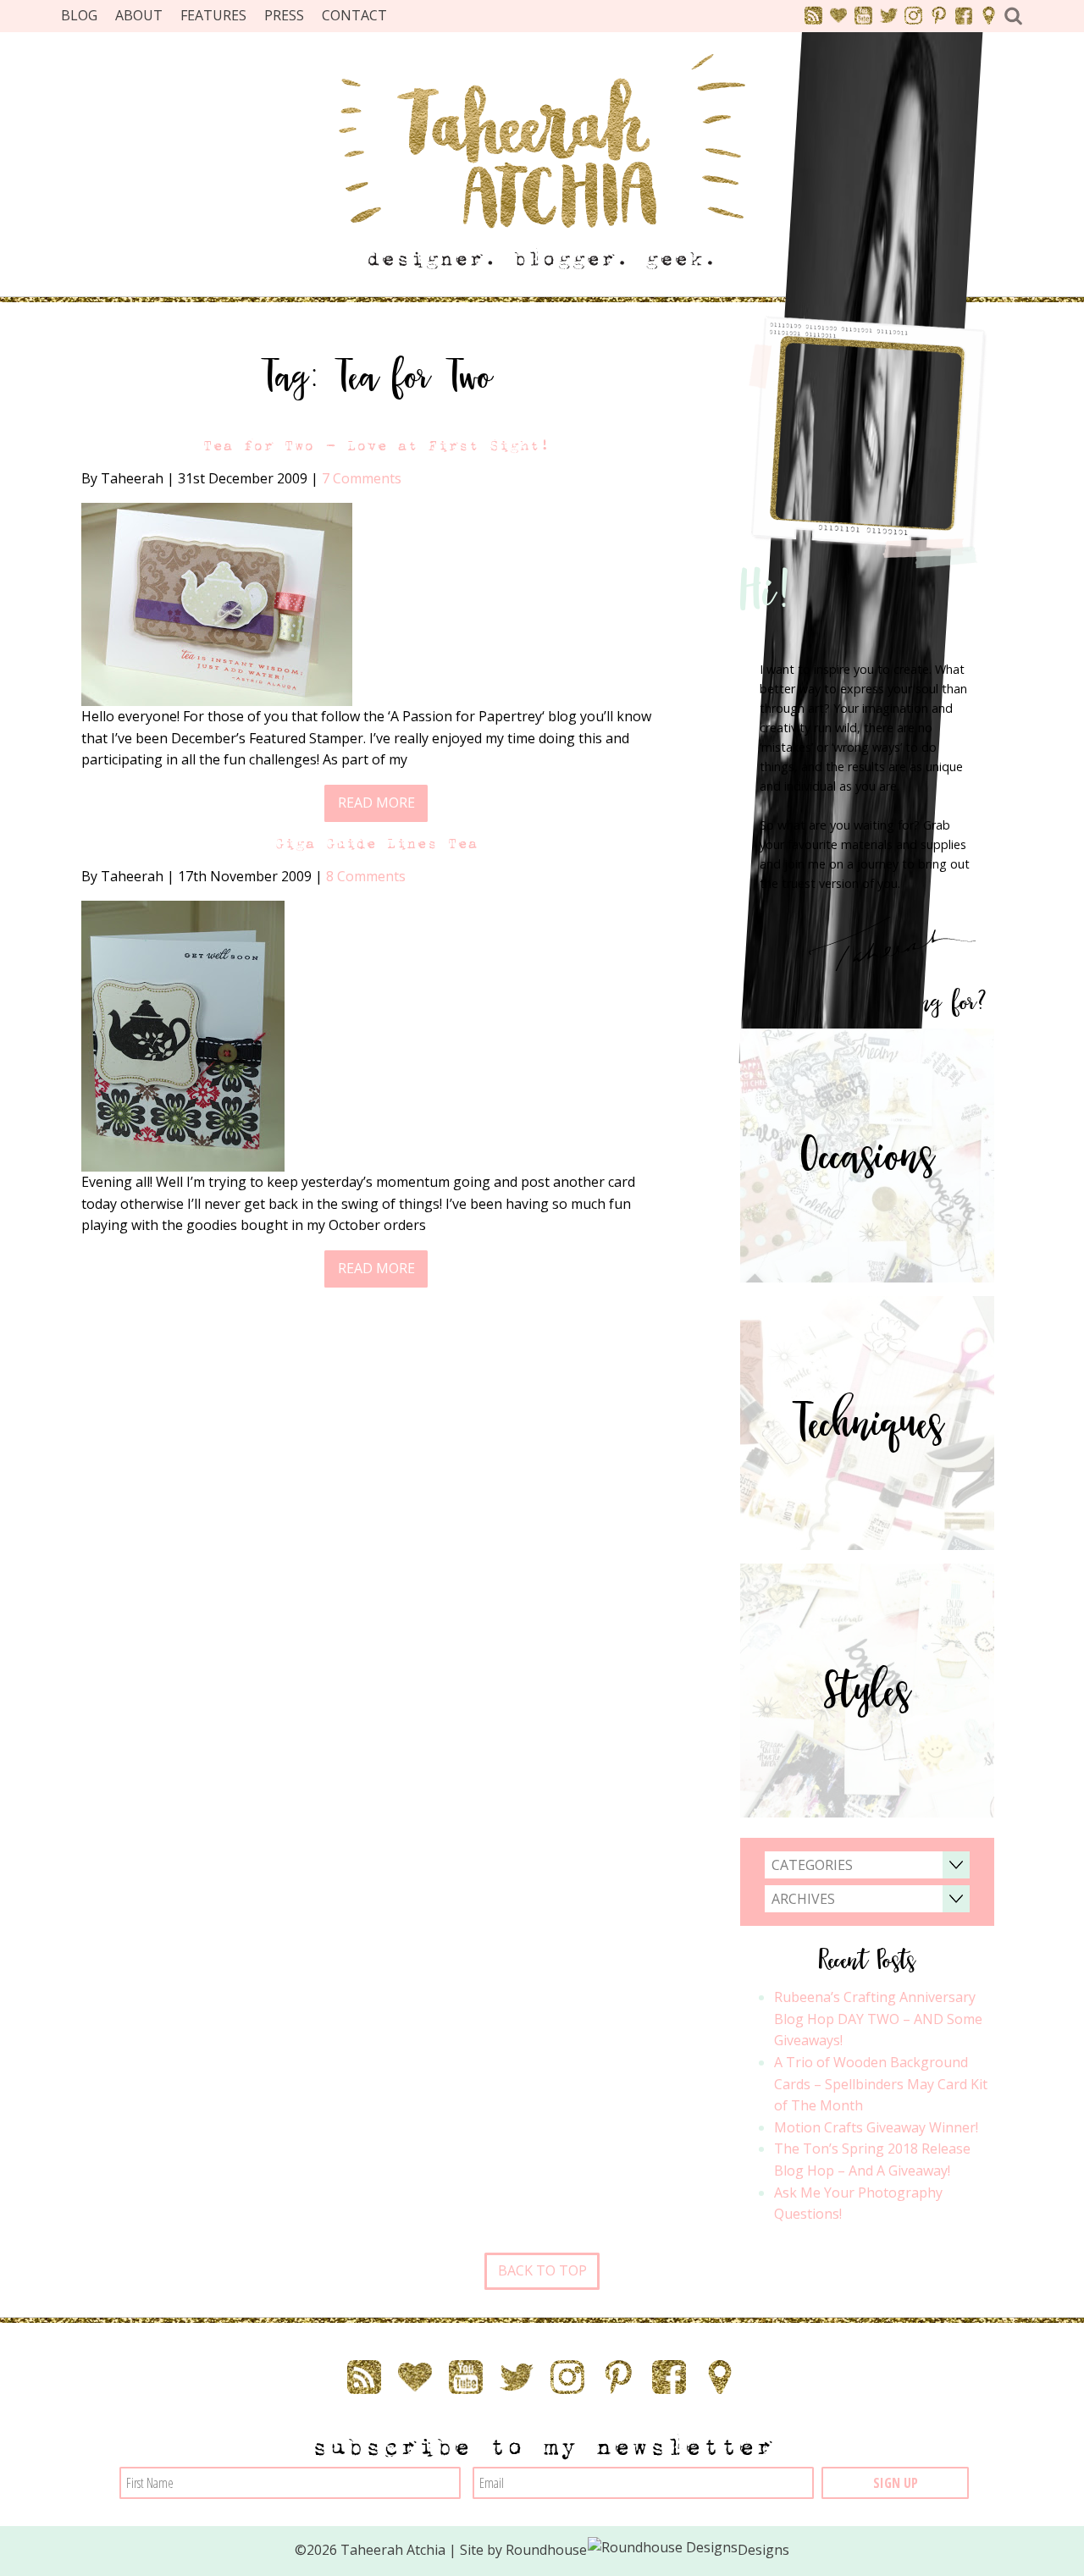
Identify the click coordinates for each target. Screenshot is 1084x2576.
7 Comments (362, 478)
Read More (376, 803)
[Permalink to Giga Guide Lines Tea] (183, 1034)
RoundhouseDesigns (648, 2550)
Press (284, 15)
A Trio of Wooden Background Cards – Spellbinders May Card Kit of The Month (881, 2084)
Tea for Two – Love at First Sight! (376, 446)
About (139, 15)
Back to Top (542, 2270)
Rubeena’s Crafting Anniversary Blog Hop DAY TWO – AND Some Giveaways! (878, 2019)
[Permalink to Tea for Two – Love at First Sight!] (217, 603)
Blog (79, 15)
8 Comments (366, 876)
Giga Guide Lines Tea (376, 844)
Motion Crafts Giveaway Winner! (876, 2127)
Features (213, 15)
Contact (354, 15)
